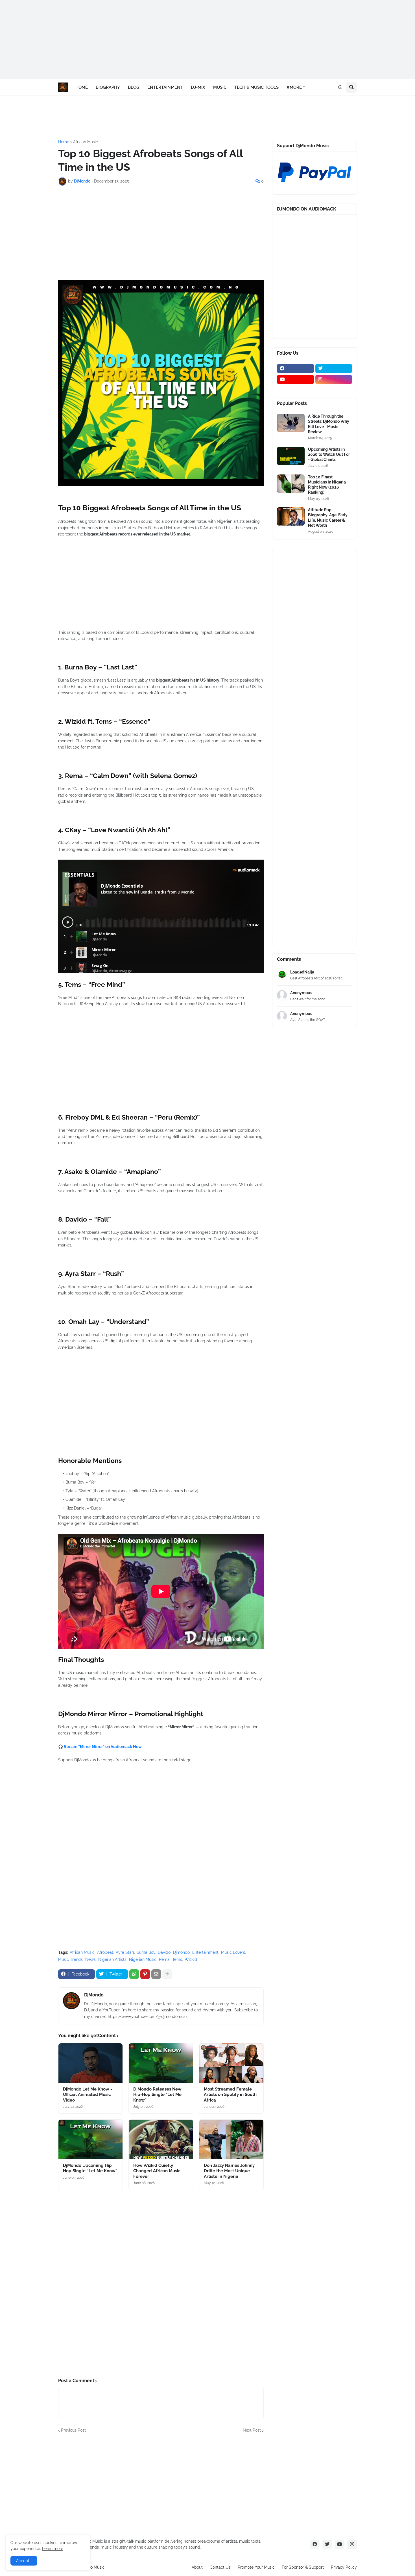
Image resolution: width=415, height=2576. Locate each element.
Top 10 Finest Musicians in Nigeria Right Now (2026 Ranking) (327, 485)
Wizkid (191, 1959)
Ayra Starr (125, 1952)
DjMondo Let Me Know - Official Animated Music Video (88, 2095)
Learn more (53, 2549)
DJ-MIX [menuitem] (198, 87)
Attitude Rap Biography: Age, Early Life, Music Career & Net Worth (328, 518)
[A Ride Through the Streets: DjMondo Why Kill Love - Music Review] (291, 423)
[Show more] (167, 1974)
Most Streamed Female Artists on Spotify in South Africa (230, 2095)
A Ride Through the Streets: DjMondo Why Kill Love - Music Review (329, 424)
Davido (164, 1952)
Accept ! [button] (24, 2561)
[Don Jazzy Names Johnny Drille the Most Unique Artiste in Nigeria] (231, 2139)
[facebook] (295, 368)
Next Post (252, 2430)
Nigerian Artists (112, 1959)
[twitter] (334, 368)
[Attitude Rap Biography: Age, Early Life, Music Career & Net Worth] (291, 516)
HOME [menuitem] (82, 87)
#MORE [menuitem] (294, 87)
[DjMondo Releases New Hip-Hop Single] (161, 2063)
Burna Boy (146, 1952)
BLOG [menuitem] (134, 87)
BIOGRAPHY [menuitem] (108, 87)
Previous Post (73, 2430)
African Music (86, 142)
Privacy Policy (344, 2567)
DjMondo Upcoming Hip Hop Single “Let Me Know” (90, 2168)
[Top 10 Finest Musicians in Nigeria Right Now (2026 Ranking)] (291, 484)
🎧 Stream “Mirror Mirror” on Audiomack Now (100, 1747)
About (197, 2567)
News (90, 1959)
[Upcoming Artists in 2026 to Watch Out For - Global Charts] (291, 456)
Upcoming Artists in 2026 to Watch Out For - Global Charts (329, 454)
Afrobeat (105, 1952)
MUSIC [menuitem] (220, 87)
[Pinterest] (145, 1974)
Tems (177, 1959)
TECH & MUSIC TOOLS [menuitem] (256, 87)
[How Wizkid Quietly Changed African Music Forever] (161, 2139)
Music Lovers (233, 1952)
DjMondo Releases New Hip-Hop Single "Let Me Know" (157, 2095)
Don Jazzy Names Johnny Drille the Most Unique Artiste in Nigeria (229, 2171)
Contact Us (220, 2567)
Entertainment (205, 1952)
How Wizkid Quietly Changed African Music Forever (157, 2171)
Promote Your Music (256, 2567)
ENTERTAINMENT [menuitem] (165, 87)
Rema (164, 1959)
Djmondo (181, 1952)
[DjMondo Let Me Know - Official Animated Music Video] (90, 2063)
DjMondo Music (90, 2567)
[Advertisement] (169, 40)
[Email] (156, 1974)
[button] (340, 87)
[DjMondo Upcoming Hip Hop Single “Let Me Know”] (90, 2139)
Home (64, 142)
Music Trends (70, 1959)
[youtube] (295, 380)
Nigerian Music (143, 1959)
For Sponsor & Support (303, 2567)
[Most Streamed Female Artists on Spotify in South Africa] (231, 2063)
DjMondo (94, 1995)
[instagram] (334, 380)
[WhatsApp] (134, 1974)
